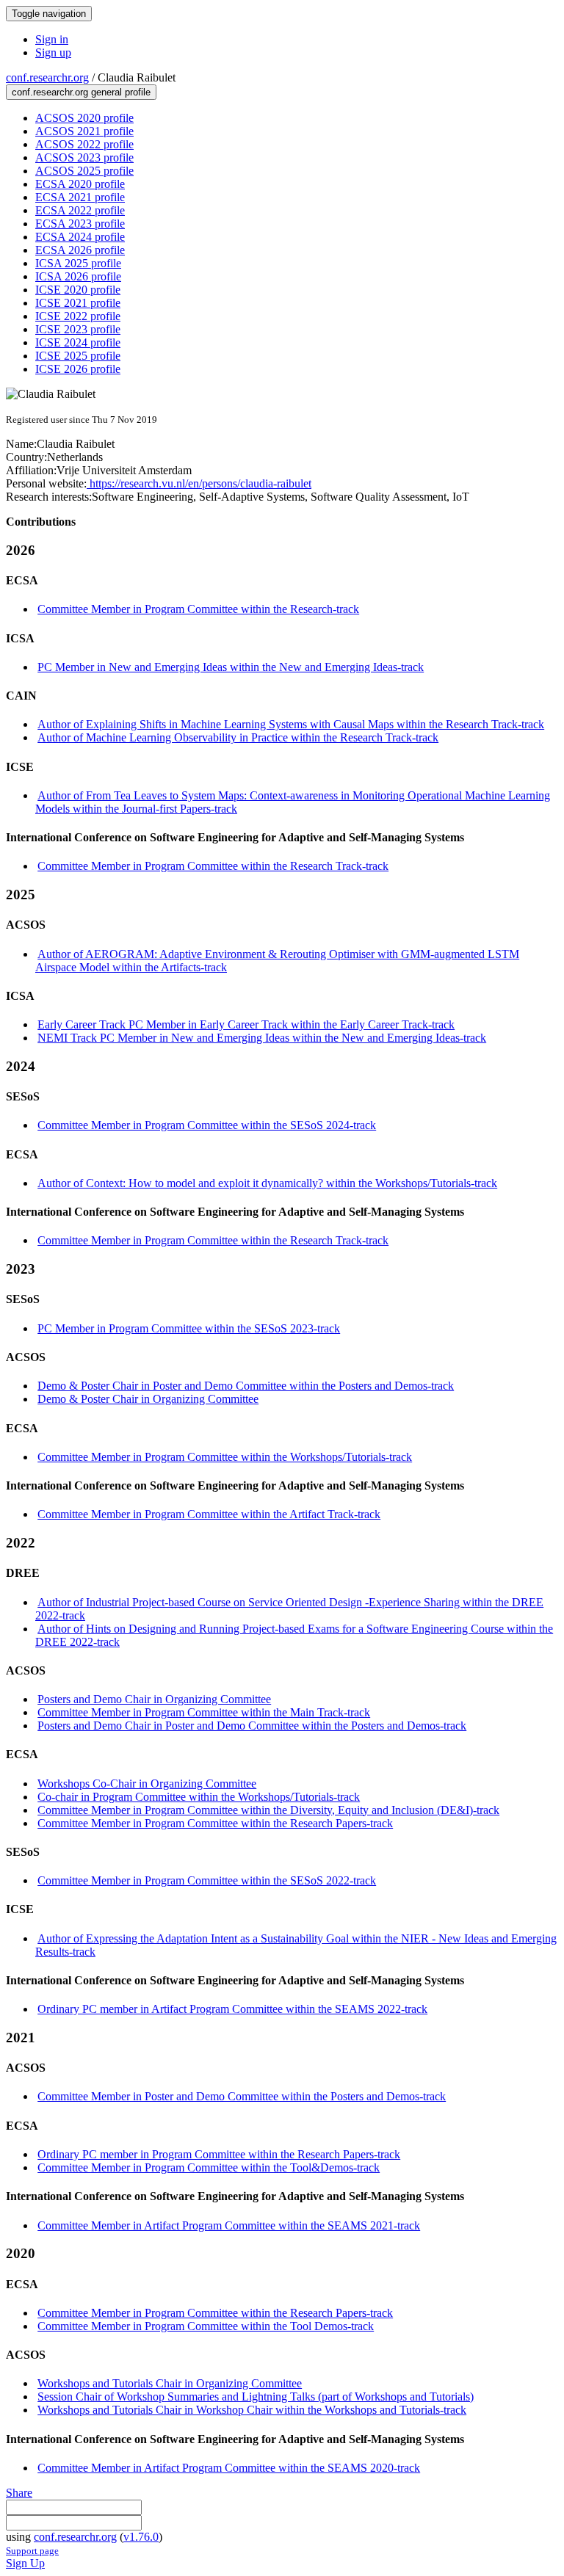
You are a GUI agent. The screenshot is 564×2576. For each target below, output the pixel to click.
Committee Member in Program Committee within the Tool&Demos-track (209, 2167)
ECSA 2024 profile (80, 237)
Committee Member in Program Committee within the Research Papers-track (215, 1823)
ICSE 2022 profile (78, 316)
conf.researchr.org (47, 77)
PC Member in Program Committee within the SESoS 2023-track (189, 1328)
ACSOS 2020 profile (84, 118)
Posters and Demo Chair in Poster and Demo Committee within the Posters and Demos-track (252, 1726)
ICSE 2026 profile (78, 369)
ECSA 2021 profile (80, 197)
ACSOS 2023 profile (84, 157)
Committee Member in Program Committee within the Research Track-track (213, 866)
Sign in (52, 39)
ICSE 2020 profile (78, 290)
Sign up (53, 52)
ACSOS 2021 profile (84, 131)
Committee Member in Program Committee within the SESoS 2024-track (207, 1125)
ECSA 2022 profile (80, 210)
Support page (32, 2551)
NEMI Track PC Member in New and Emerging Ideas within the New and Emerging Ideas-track (262, 1038)
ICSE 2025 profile (78, 356)
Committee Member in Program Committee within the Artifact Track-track (209, 1514)
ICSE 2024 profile (78, 342)
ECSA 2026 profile (80, 250)
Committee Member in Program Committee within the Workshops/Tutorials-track (225, 1457)
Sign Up (25, 2563)
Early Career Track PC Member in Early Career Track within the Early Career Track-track (246, 1024)
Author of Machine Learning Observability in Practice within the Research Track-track (238, 737)
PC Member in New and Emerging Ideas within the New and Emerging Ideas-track (231, 667)
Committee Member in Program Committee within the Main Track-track (204, 1712)
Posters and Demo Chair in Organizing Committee (154, 1699)
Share (19, 2493)
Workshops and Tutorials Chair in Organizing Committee (170, 2383)
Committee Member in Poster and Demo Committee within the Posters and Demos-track (242, 2096)
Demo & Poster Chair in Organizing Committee (148, 1399)
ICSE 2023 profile (78, 329)
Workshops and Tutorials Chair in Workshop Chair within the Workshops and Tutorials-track (252, 2410)
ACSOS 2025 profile (84, 171)
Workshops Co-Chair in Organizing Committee (147, 1784)
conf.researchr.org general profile (81, 92)
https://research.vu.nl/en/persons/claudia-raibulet (199, 483)
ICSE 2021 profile (78, 303)
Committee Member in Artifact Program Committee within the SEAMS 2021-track (229, 2225)
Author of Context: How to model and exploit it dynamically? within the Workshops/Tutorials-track (267, 1183)
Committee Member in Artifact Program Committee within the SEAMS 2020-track (229, 2468)
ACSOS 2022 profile (84, 144)
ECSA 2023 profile (80, 224)
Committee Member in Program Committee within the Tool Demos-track (206, 2326)
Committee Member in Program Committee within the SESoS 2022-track (207, 1880)
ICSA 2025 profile (78, 263)
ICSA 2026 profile (78, 276)
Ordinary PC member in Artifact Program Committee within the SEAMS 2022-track (232, 2009)
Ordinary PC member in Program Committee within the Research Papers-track (219, 2154)
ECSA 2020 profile (80, 184)
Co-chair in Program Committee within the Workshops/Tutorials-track (199, 1797)
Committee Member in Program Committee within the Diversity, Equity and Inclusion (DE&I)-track (268, 1810)
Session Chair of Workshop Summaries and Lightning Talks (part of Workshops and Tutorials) (256, 2397)
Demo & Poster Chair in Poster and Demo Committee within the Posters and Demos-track (246, 1386)
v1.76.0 (141, 2537)
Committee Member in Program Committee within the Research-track (198, 609)
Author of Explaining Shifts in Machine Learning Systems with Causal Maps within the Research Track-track (291, 724)
